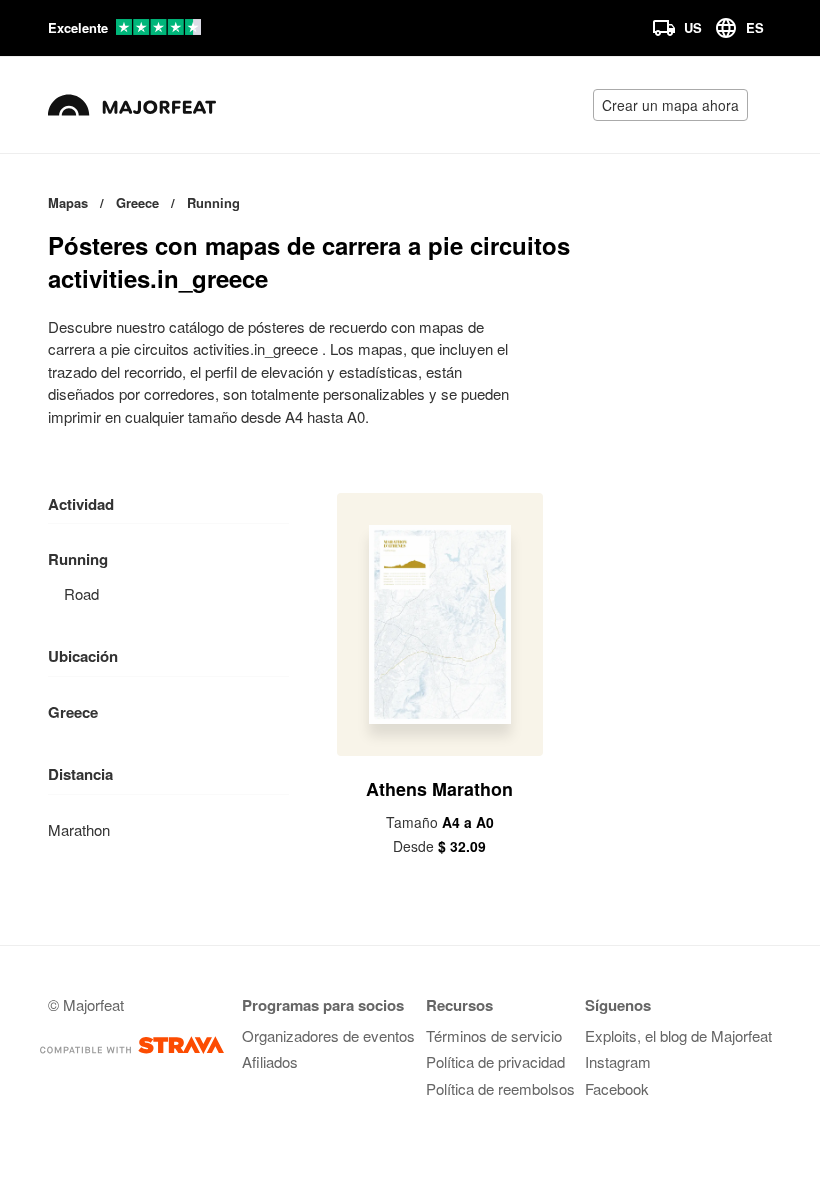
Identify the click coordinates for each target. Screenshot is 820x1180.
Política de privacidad (495, 1061)
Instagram (618, 1061)
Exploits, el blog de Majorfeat (678, 1035)
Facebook (617, 1088)
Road (81, 593)
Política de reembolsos (500, 1088)
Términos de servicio (494, 1035)
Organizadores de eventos (328, 1035)
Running (78, 559)
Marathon (79, 829)
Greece (73, 712)
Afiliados (270, 1061)
